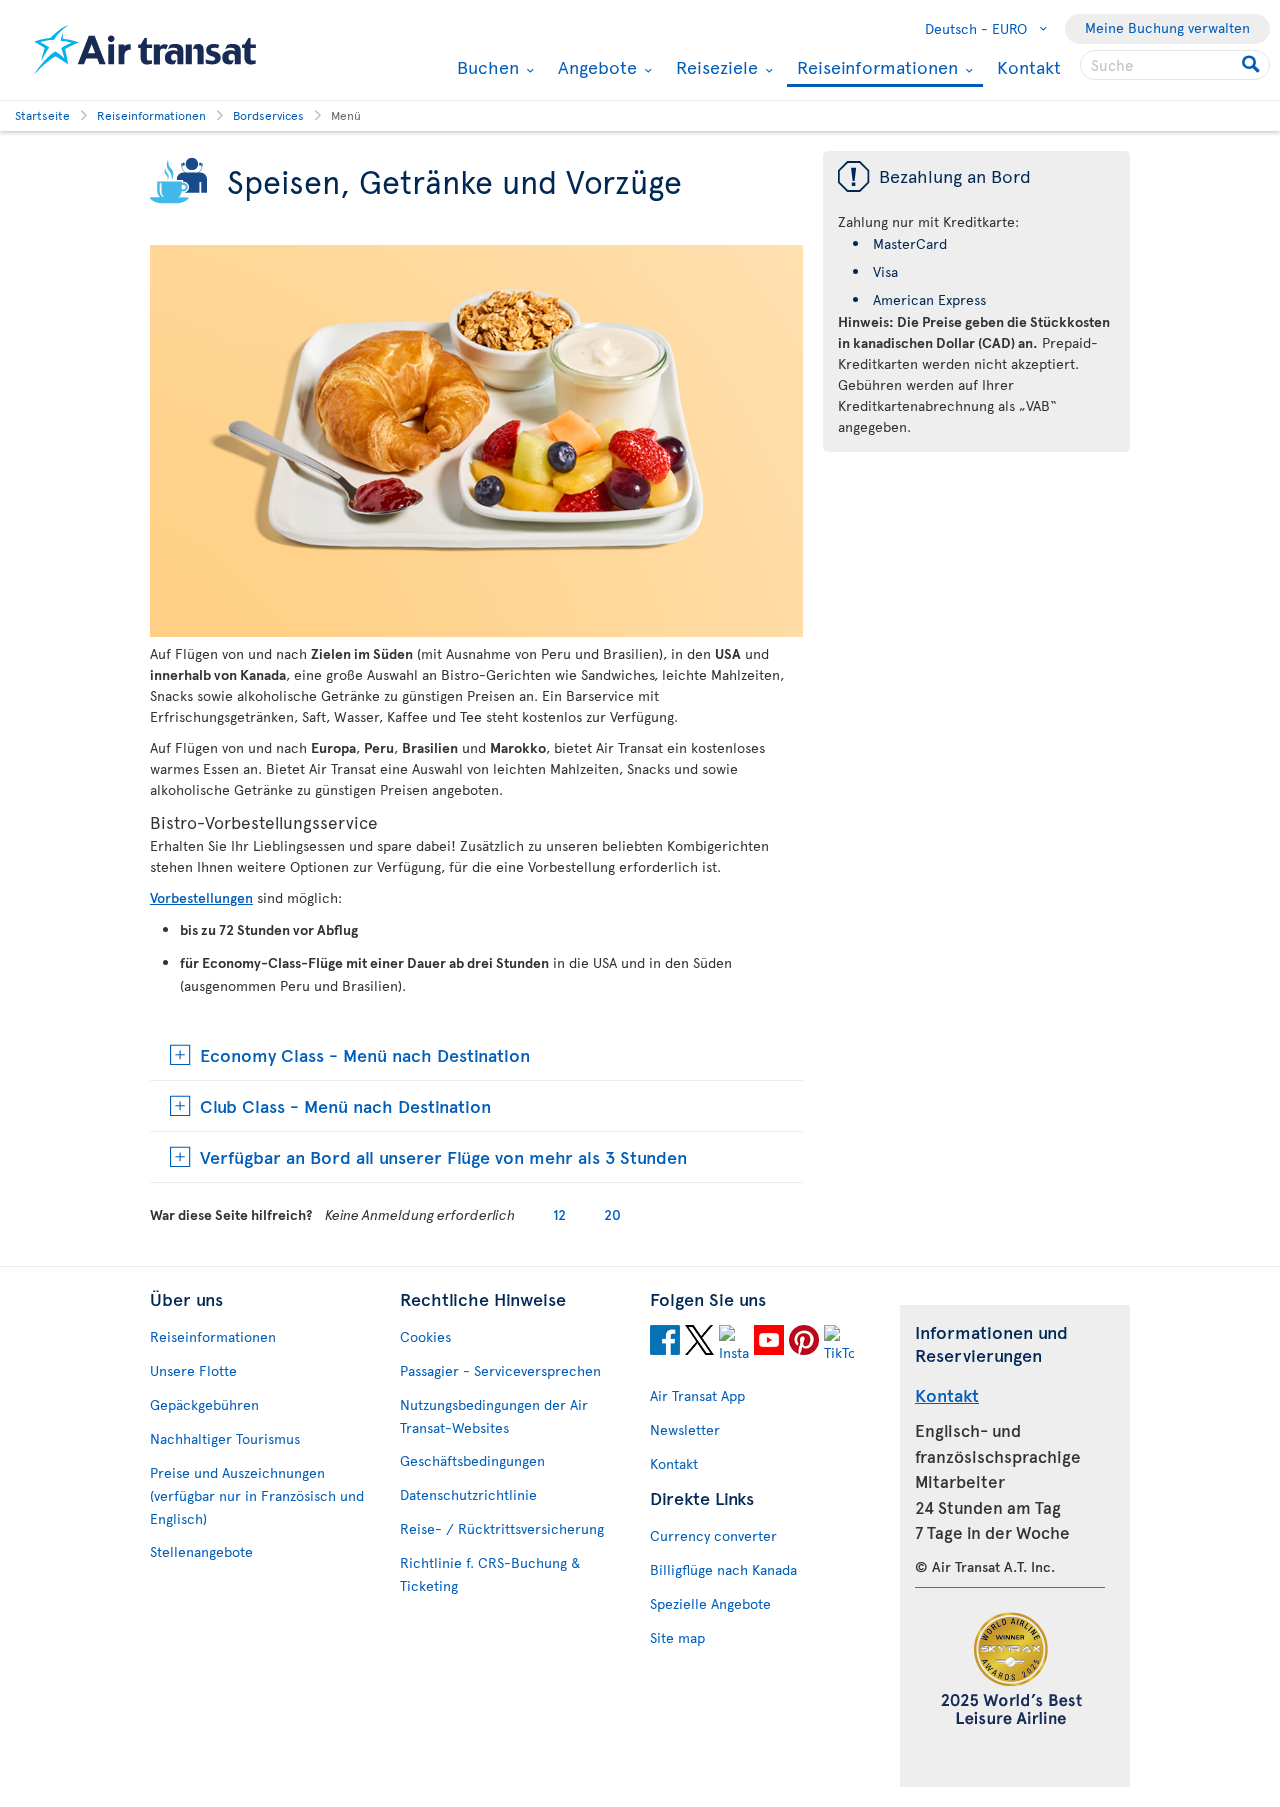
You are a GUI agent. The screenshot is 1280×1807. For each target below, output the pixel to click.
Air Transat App (697, 1395)
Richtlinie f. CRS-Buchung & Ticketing (490, 1574)
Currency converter (713, 1535)
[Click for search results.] (1252, 65)
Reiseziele (714, 67)
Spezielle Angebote (710, 1603)
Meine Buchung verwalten (1167, 27)
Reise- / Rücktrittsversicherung (502, 1528)
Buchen (485, 67)
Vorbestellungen (201, 897)
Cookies (425, 1336)
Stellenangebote (201, 1551)
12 (559, 1214)
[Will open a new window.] (665, 1343)
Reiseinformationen (875, 68)
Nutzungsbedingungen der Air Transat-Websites (494, 1416)
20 (612, 1214)
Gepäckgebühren (204, 1404)
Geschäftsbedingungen (472, 1460)
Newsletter (685, 1429)
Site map (677, 1637)
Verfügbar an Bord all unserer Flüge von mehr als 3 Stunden (443, 1156)
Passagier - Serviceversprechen (500, 1370)
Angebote (595, 67)
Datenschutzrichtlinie (468, 1494)
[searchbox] (1175, 65)
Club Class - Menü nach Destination (345, 1105)
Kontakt (1029, 66)
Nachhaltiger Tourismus (225, 1438)
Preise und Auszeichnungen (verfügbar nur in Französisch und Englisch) (257, 1495)
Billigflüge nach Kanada (723, 1569)
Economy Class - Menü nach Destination (365, 1054)
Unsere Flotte (193, 1370)
